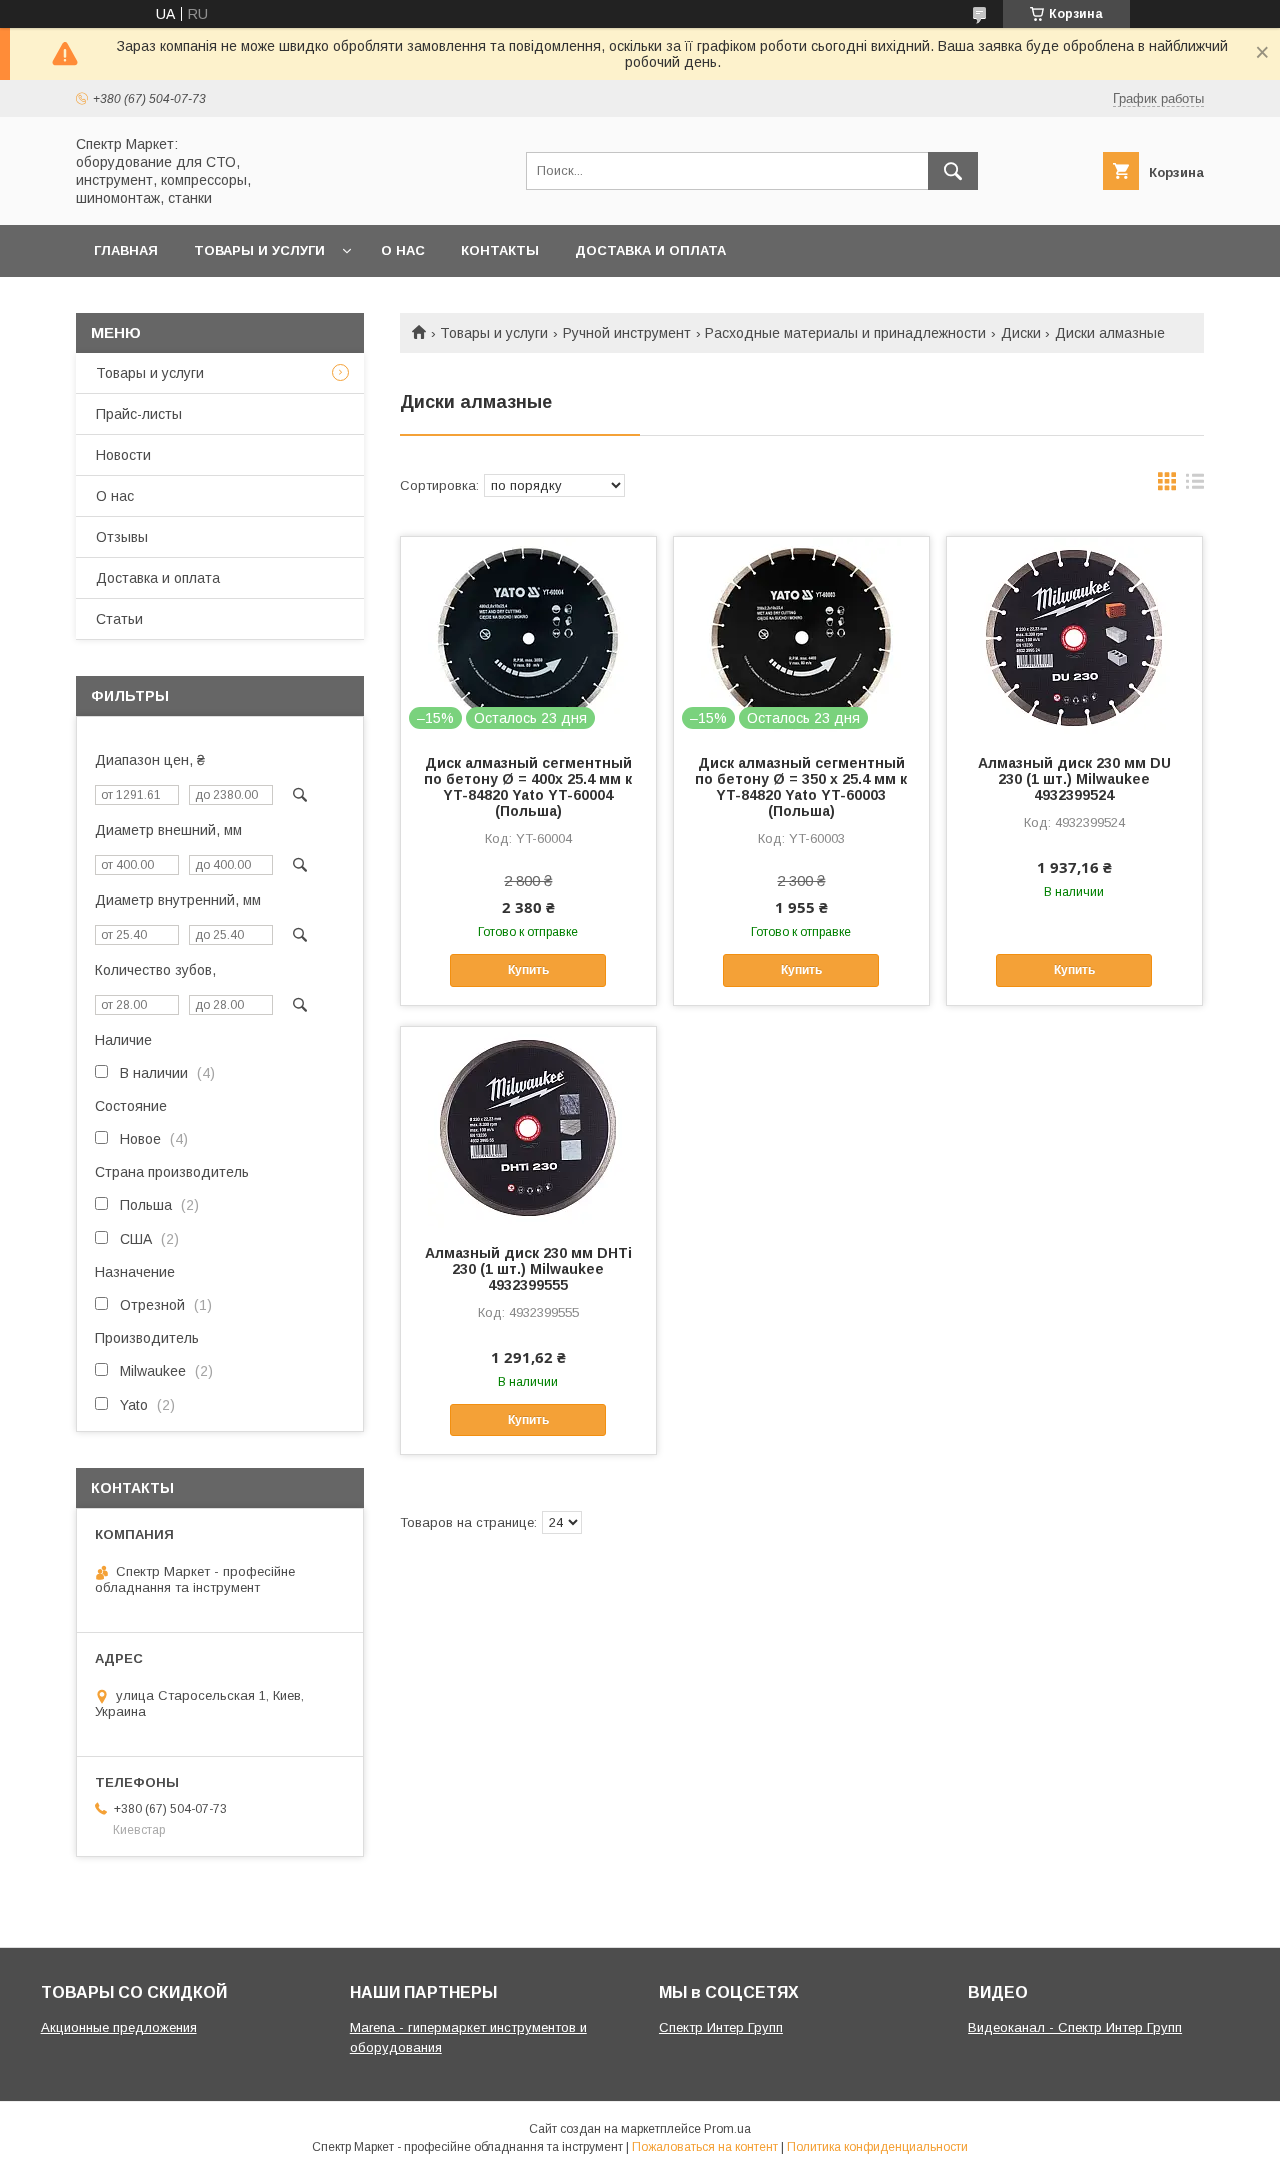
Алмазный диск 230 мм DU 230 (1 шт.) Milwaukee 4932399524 (1074, 779)
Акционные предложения (119, 2027)
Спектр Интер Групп (721, 2027)
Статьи (119, 619)
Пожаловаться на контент (705, 2147)
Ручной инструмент (627, 333)
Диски (1021, 333)
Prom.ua (727, 2129)
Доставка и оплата (650, 250)
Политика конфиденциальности (877, 2147)
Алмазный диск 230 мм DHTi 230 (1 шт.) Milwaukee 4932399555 (528, 1269)
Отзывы (122, 537)
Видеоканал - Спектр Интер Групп (1075, 2027)
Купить (528, 970)
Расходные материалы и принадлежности (845, 333)
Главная (126, 250)
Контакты (500, 250)
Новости (123, 455)
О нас (403, 250)
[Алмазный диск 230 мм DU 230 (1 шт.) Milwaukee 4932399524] (1074, 637)
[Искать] (953, 171)
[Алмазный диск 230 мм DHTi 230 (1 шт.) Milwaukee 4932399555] (528, 1127)
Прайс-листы (139, 414)
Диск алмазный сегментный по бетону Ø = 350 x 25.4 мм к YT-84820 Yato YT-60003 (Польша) (801, 787)
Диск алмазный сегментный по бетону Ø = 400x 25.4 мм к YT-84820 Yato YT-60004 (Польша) (528, 787)
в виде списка (1195, 486)
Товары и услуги (259, 250)
